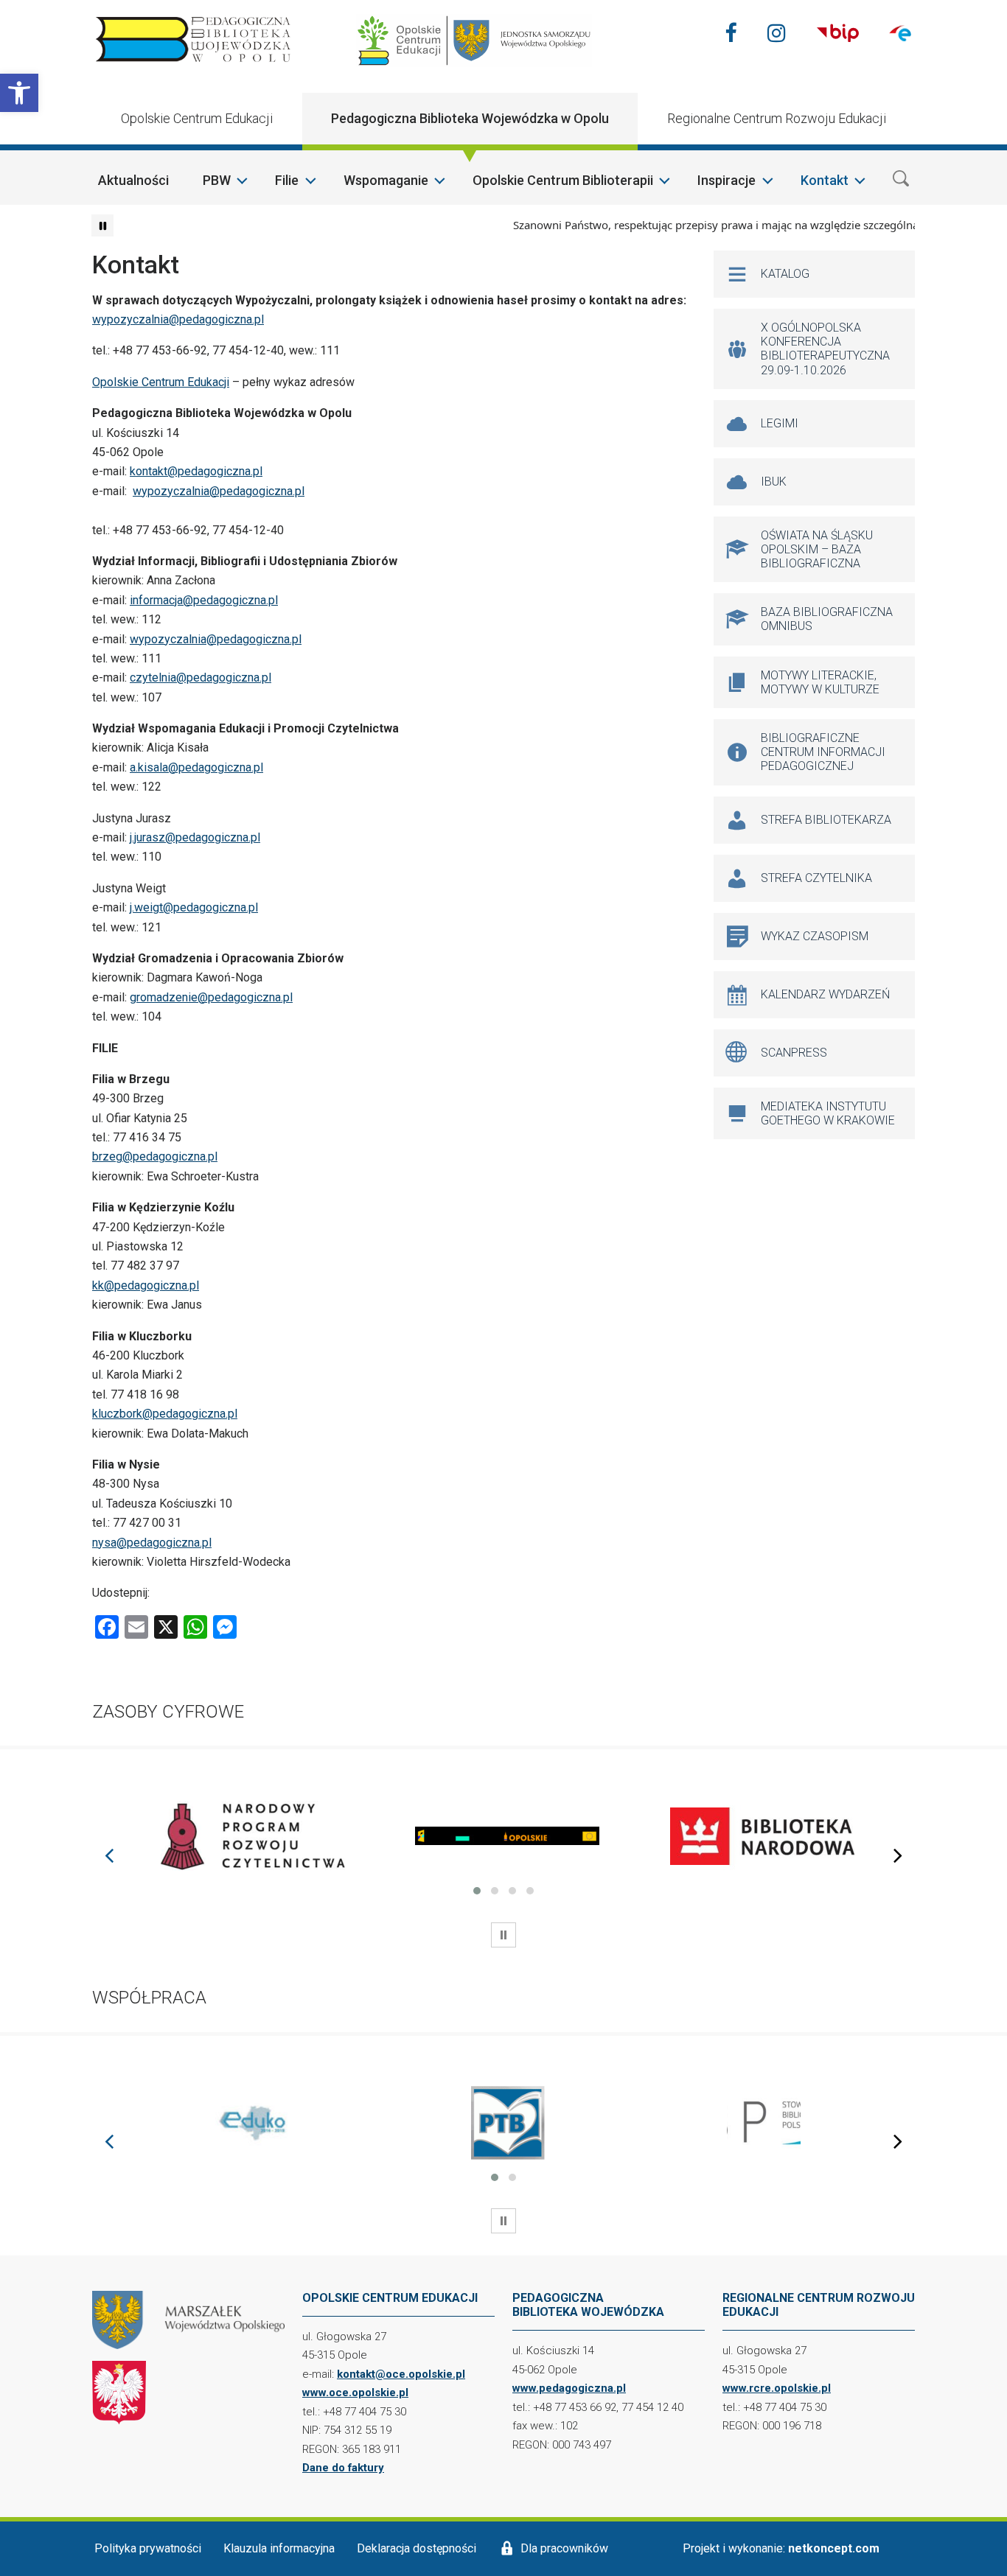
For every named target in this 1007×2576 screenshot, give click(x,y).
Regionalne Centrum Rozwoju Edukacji (777, 118)
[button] (19, 93)
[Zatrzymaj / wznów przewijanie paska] (102, 225)
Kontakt (825, 180)
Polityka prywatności (148, 2548)
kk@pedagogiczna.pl (146, 1285)
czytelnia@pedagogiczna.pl (201, 678)
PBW (217, 180)
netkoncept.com (834, 2548)
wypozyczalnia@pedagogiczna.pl (178, 319)
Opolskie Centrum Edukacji (197, 118)
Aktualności (133, 180)
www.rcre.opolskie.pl (777, 2388)
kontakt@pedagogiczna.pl (196, 471)
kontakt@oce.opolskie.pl (401, 2374)
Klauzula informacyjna (279, 2548)
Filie (287, 180)
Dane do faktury (343, 2468)
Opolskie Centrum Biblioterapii (563, 180)
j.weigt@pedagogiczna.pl (194, 907)
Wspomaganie (386, 180)
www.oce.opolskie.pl (355, 2393)
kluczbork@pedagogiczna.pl (165, 1414)
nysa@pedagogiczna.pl (152, 1543)
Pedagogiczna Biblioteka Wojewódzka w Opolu (470, 118)
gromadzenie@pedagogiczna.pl (211, 997)
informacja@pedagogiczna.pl (204, 600)
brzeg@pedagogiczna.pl (155, 1156)
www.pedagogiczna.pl (569, 2388)
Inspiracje (726, 180)
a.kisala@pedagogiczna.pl (196, 767)
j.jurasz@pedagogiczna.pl (195, 837)
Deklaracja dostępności (417, 2548)
